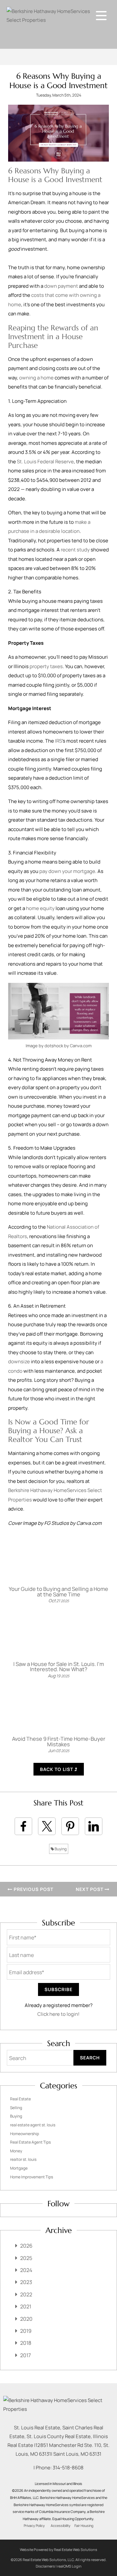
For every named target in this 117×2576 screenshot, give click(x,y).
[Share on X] (47, 1826)
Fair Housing (84, 2526)
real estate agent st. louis (33, 2125)
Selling (16, 2108)
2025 (26, 2258)
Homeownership (25, 2134)
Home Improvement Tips (32, 2177)
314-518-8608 (68, 2468)
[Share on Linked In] (94, 1826)
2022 (26, 2294)
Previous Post (33, 1889)
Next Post (90, 1889)
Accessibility (61, 2526)
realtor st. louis (23, 2159)
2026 (26, 2246)
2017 (26, 2355)
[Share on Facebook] (23, 1826)
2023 (26, 2282)
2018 (26, 2343)
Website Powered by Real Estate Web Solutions (58, 2550)
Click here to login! (58, 2014)
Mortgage (19, 2168)
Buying (60, 1849)
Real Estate (20, 2099)
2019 (26, 2331)
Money (16, 2151)
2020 (26, 2319)
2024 (26, 2270)
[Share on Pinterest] (70, 1826)
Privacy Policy (34, 2526)
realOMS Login (69, 2566)
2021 (26, 2306)
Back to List (57, 1769)
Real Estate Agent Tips (30, 2142)
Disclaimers (45, 2566)
